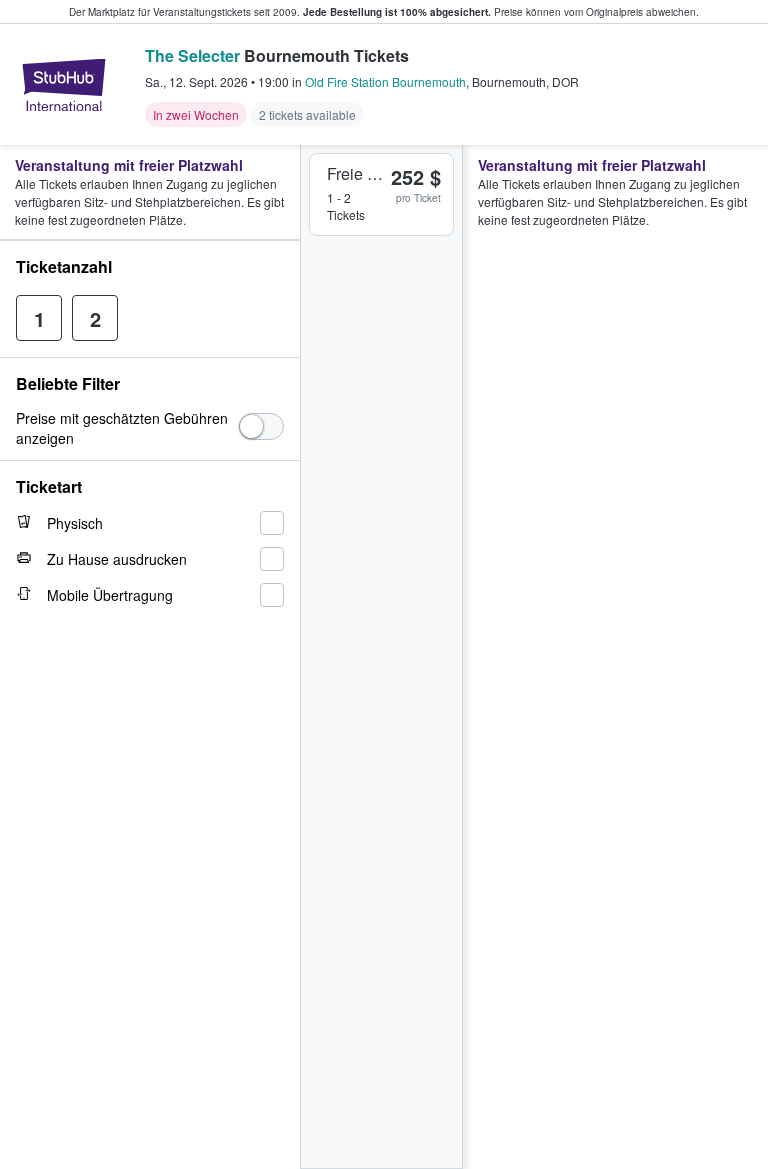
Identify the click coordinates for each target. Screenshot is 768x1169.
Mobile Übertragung (110, 595)
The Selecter (192, 55)
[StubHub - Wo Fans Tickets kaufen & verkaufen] (64, 85)
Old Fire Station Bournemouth (385, 81)
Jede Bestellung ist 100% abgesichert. (397, 12)
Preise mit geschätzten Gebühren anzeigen (122, 428)
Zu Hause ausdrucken (117, 559)
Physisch (75, 523)
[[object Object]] (261, 426)
